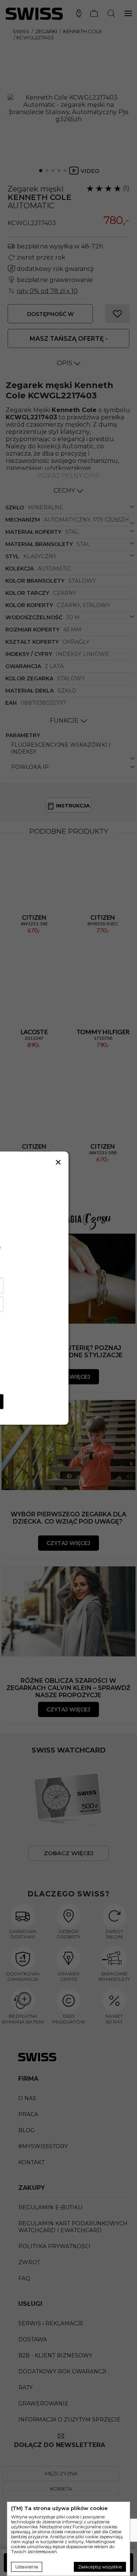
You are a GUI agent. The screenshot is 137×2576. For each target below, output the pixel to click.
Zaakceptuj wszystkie (100, 2567)
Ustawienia (27, 2567)
